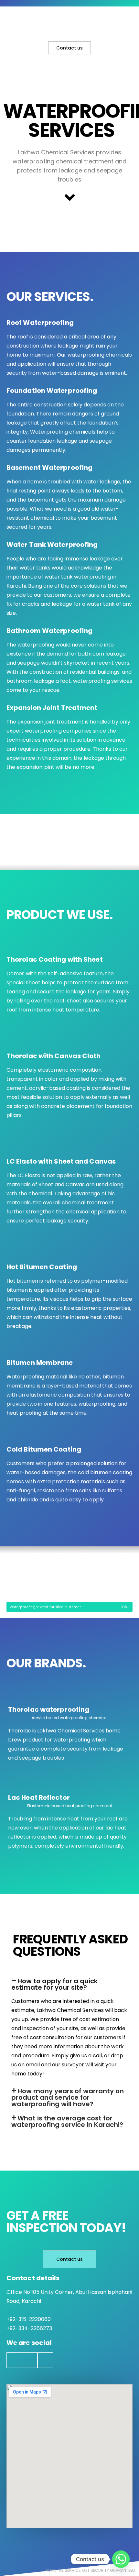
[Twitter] (30, 2360)
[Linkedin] (45, 2360)
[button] (69, 1984)
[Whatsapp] (121, 2559)
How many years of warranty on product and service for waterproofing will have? (68, 2097)
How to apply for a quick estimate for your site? (54, 1984)
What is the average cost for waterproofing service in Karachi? (67, 2121)
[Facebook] (14, 2360)
